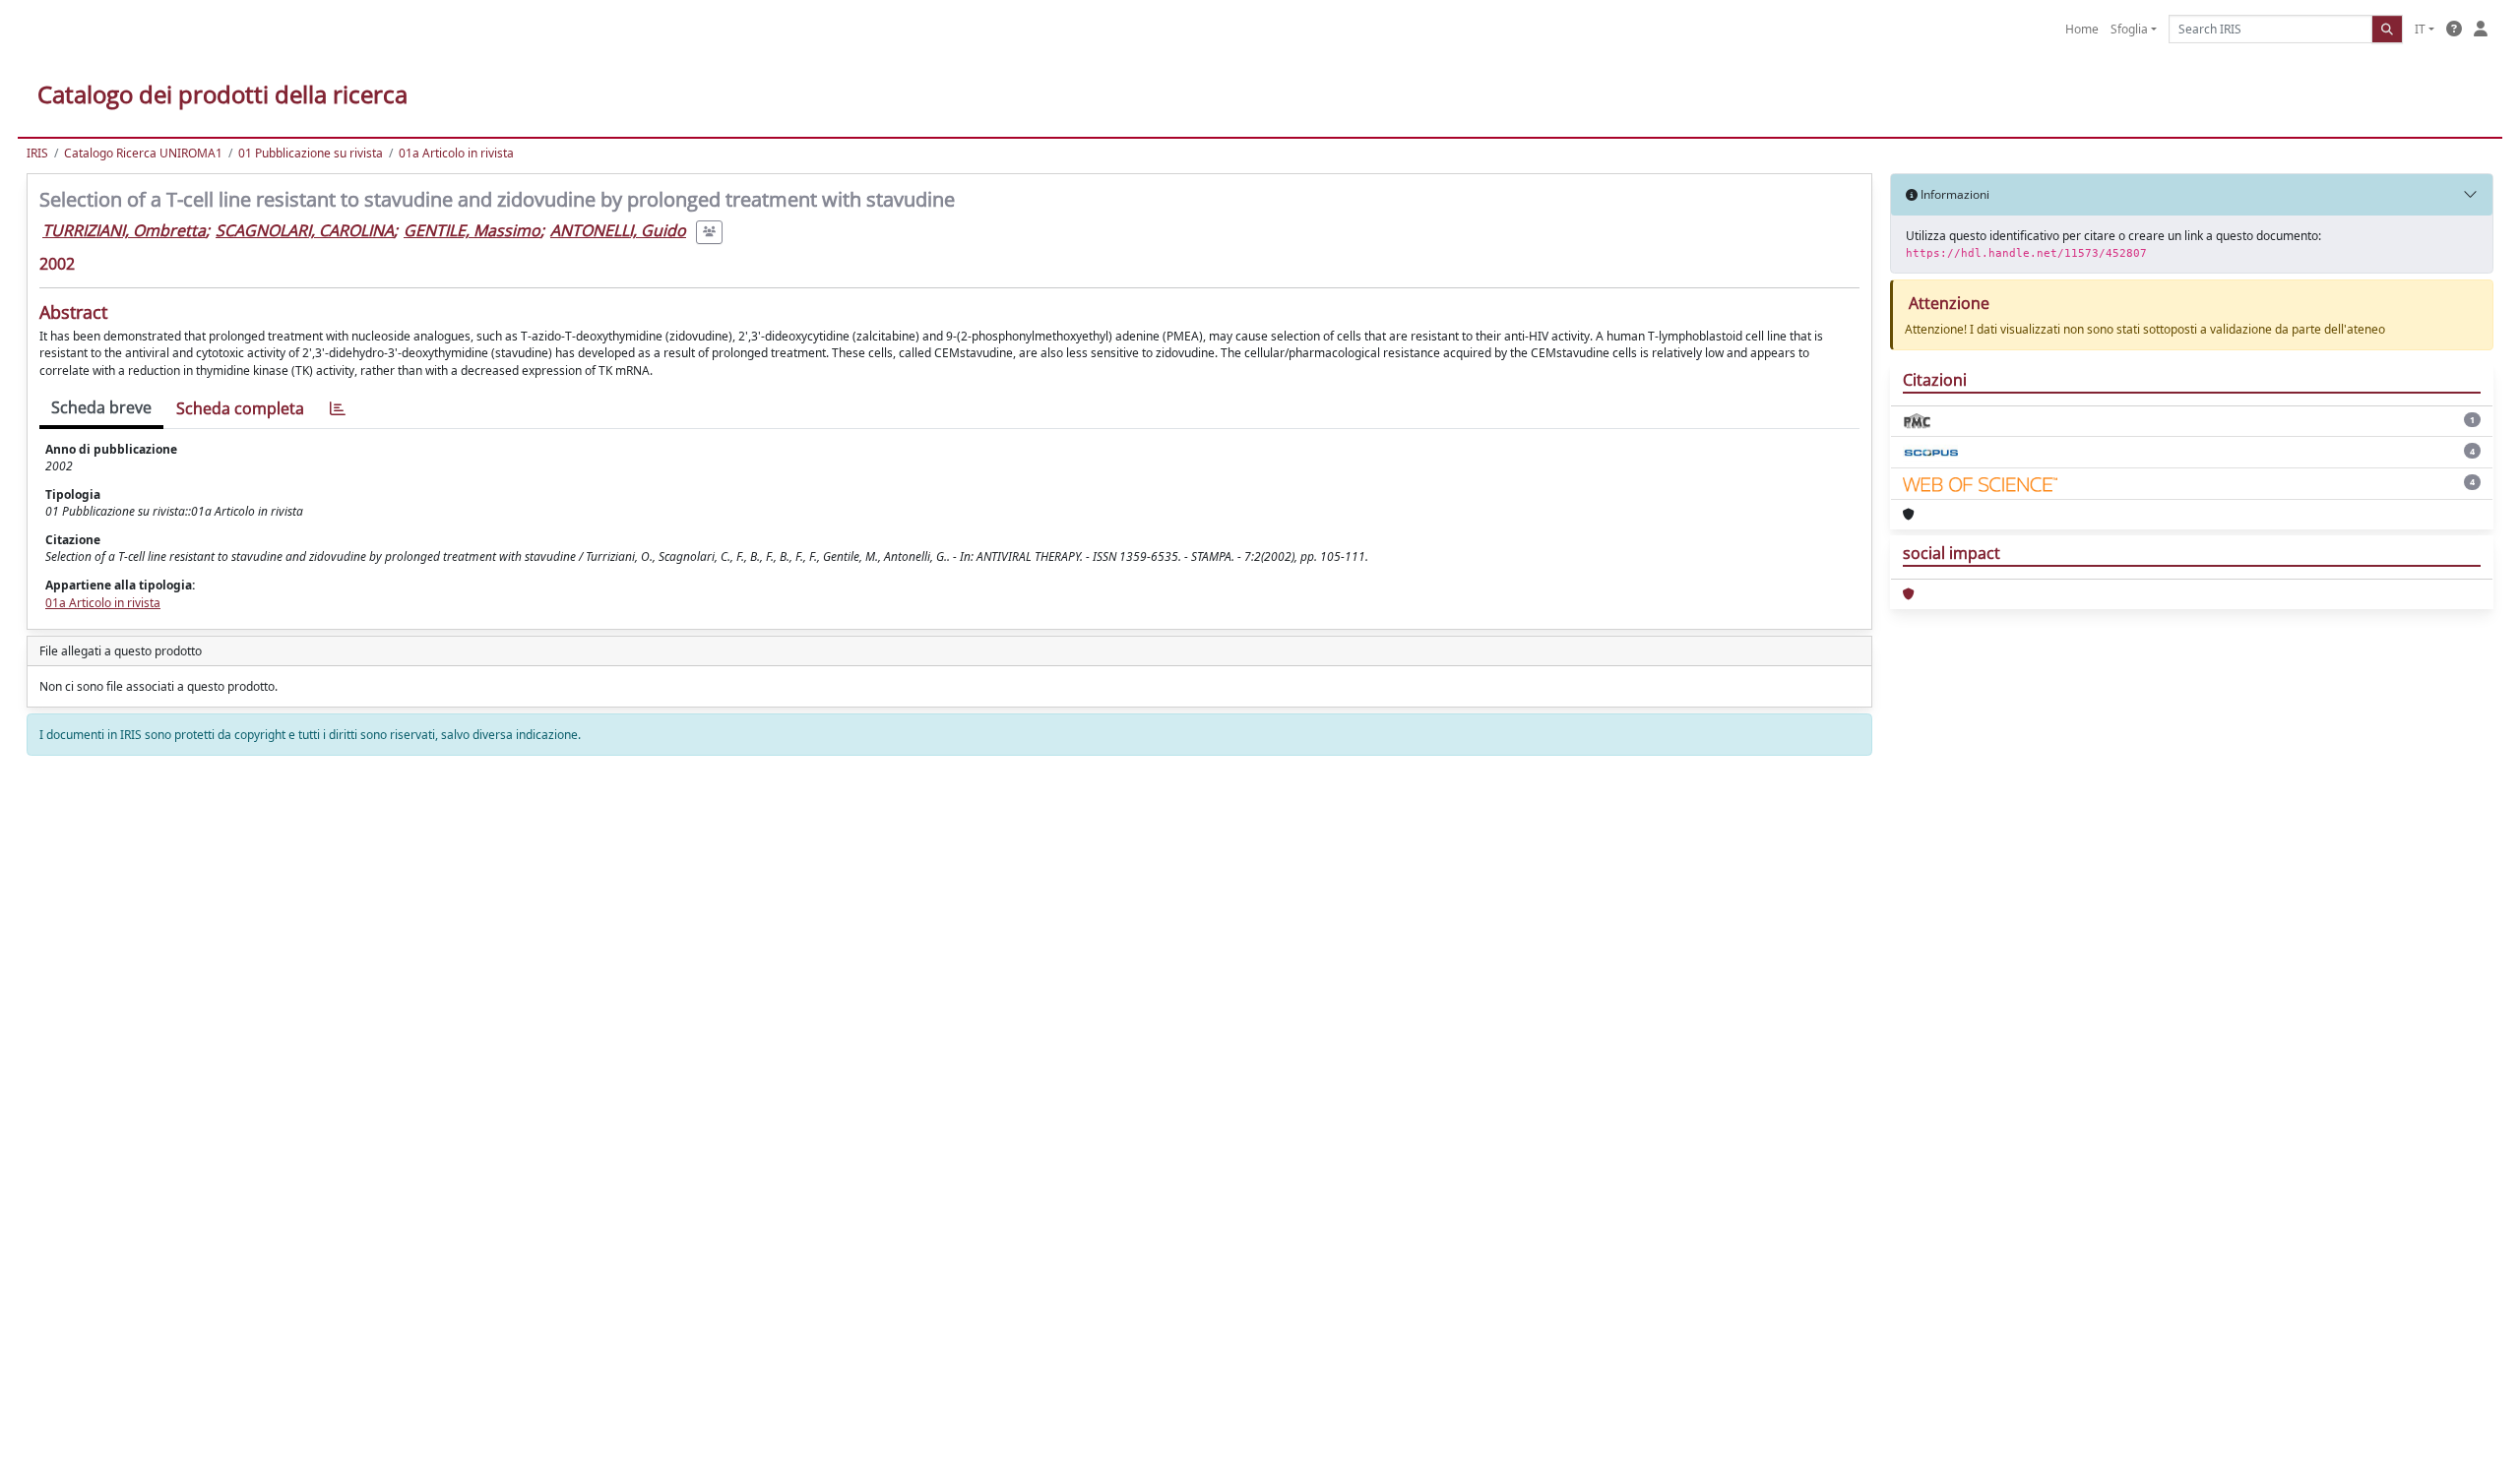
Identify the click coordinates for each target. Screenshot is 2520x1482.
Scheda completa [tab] (240, 408)
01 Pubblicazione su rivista (311, 153)
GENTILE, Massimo (472, 230)
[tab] (338, 409)
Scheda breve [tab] (101, 407)
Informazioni (1953, 194)
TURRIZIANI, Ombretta (124, 230)
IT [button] (2420, 29)
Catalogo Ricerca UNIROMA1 (143, 153)
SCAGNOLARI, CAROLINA (305, 230)
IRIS (37, 153)
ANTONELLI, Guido (618, 230)
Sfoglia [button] (2129, 29)
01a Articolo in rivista (456, 153)
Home (2082, 29)
